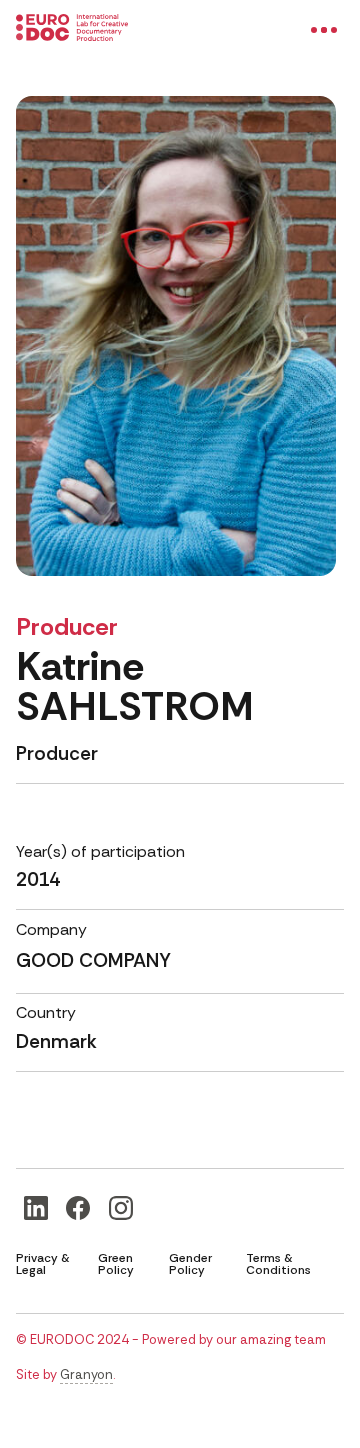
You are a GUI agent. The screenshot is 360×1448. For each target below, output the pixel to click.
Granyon (86, 1374)
